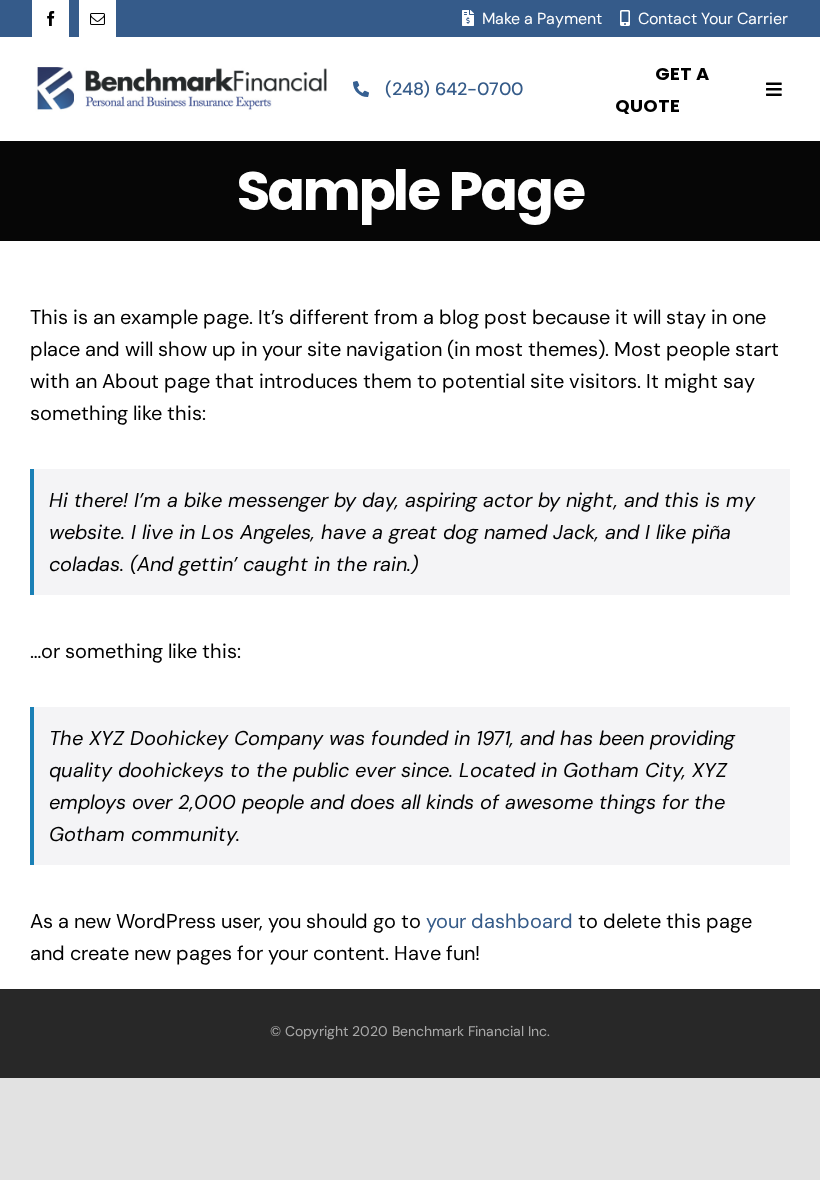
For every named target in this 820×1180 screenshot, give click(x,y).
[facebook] (50, 18)
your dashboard (499, 921)
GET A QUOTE (662, 89)
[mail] (97, 18)
